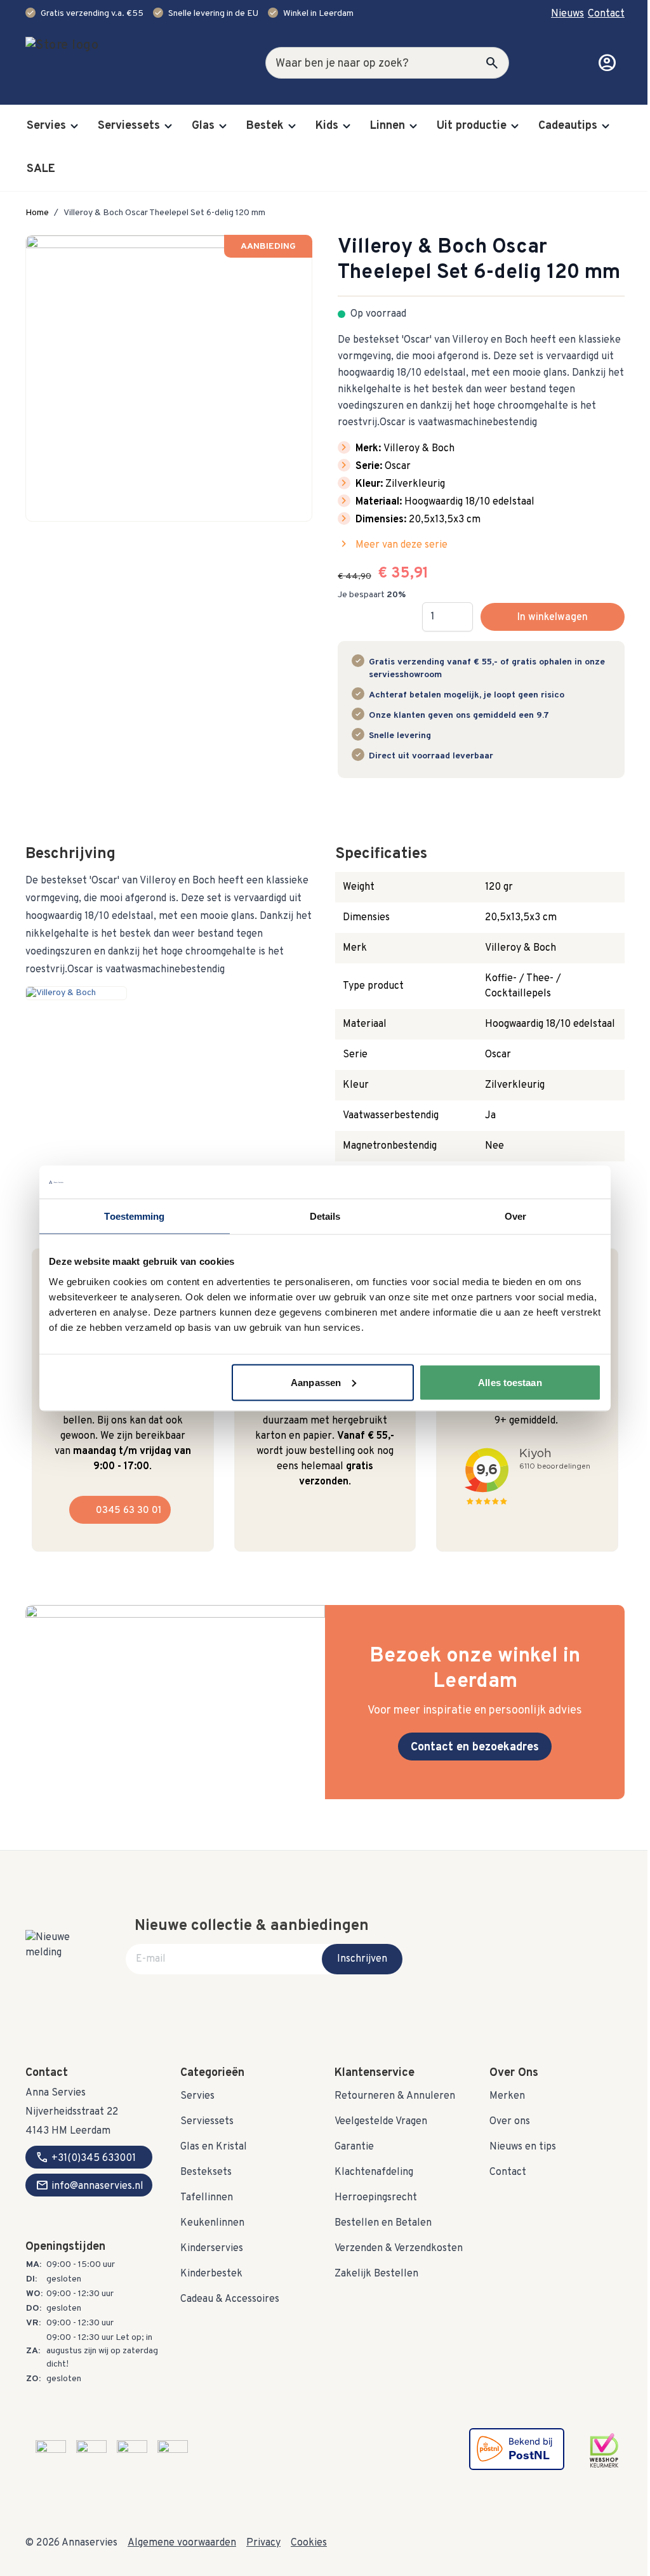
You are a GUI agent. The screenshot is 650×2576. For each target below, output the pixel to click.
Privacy (263, 2543)
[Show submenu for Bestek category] (292, 126)
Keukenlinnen (212, 2223)
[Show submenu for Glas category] (223, 126)
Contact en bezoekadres (475, 1747)
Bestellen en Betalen (383, 2223)
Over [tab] (515, 1216)
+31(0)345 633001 (86, 2157)
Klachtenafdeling (374, 2172)
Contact (606, 14)
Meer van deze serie (393, 545)
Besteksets (206, 2172)
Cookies (309, 2543)
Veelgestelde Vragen (381, 2122)
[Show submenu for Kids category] (347, 126)
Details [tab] (325, 1216)
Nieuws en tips (523, 2147)
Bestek (265, 126)
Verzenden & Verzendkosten (399, 2249)
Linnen (388, 126)
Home (37, 213)
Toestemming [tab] (134, 1216)
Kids (327, 126)
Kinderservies (212, 2249)
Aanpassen (316, 1382)
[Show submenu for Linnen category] (413, 126)
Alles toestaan (510, 1382)
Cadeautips (568, 126)
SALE (41, 169)
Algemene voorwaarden (182, 2543)
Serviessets (129, 126)
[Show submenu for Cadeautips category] (606, 126)
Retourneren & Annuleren (395, 2096)
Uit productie (472, 126)
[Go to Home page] (102, 63)
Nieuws (567, 14)
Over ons (510, 2122)
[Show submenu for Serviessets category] (168, 126)
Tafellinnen (207, 2198)
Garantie (354, 2147)
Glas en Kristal (214, 2147)
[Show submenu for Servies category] (74, 126)
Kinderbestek (211, 2274)
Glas (203, 126)
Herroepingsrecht (376, 2198)
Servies (46, 126)
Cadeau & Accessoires (230, 2299)
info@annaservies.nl (90, 2185)
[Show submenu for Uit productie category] (515, 126)
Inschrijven (362, 1959)
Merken (507, 2096)
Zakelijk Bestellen (376, 2274)
